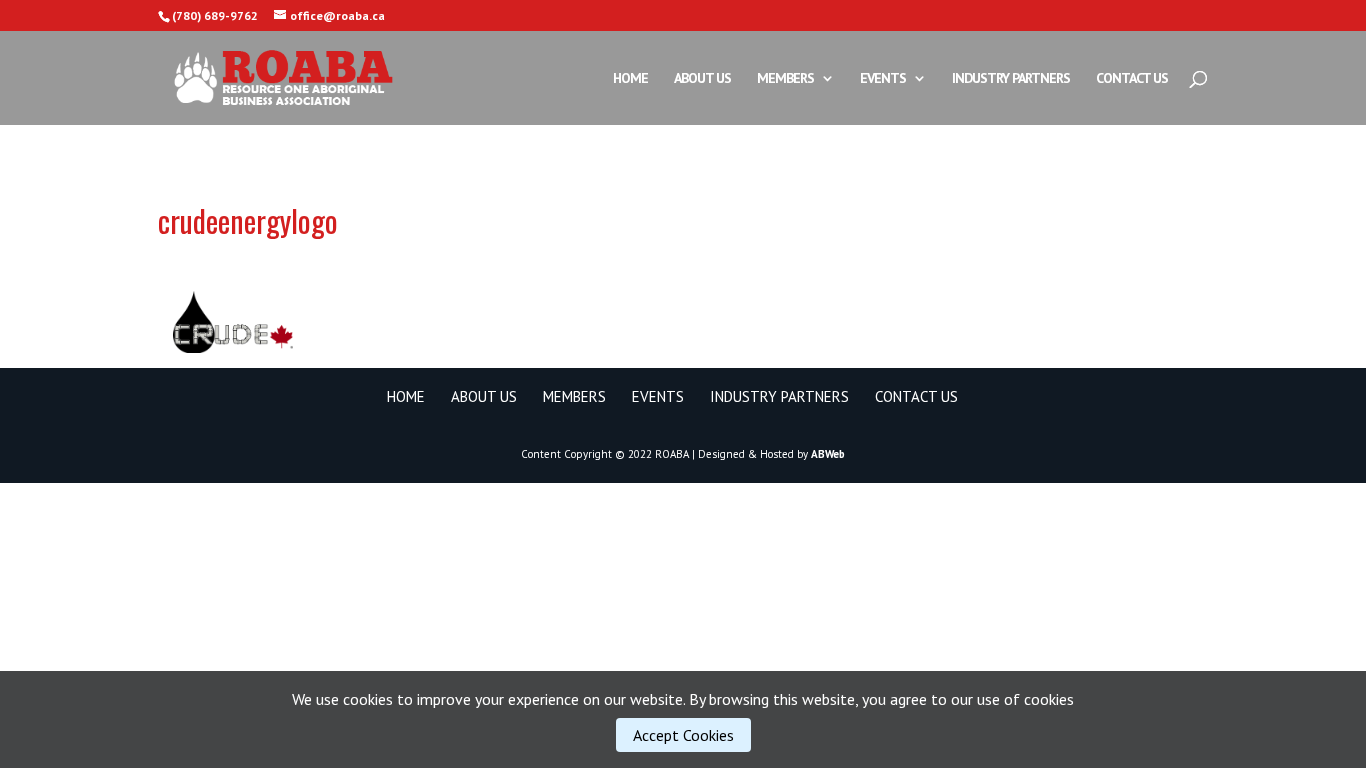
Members (785, 79)
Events (883, 79)
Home (630, 79)
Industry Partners (1011, 79)
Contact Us (1132, 79)
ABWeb (828, 454)
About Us (702, 79)
